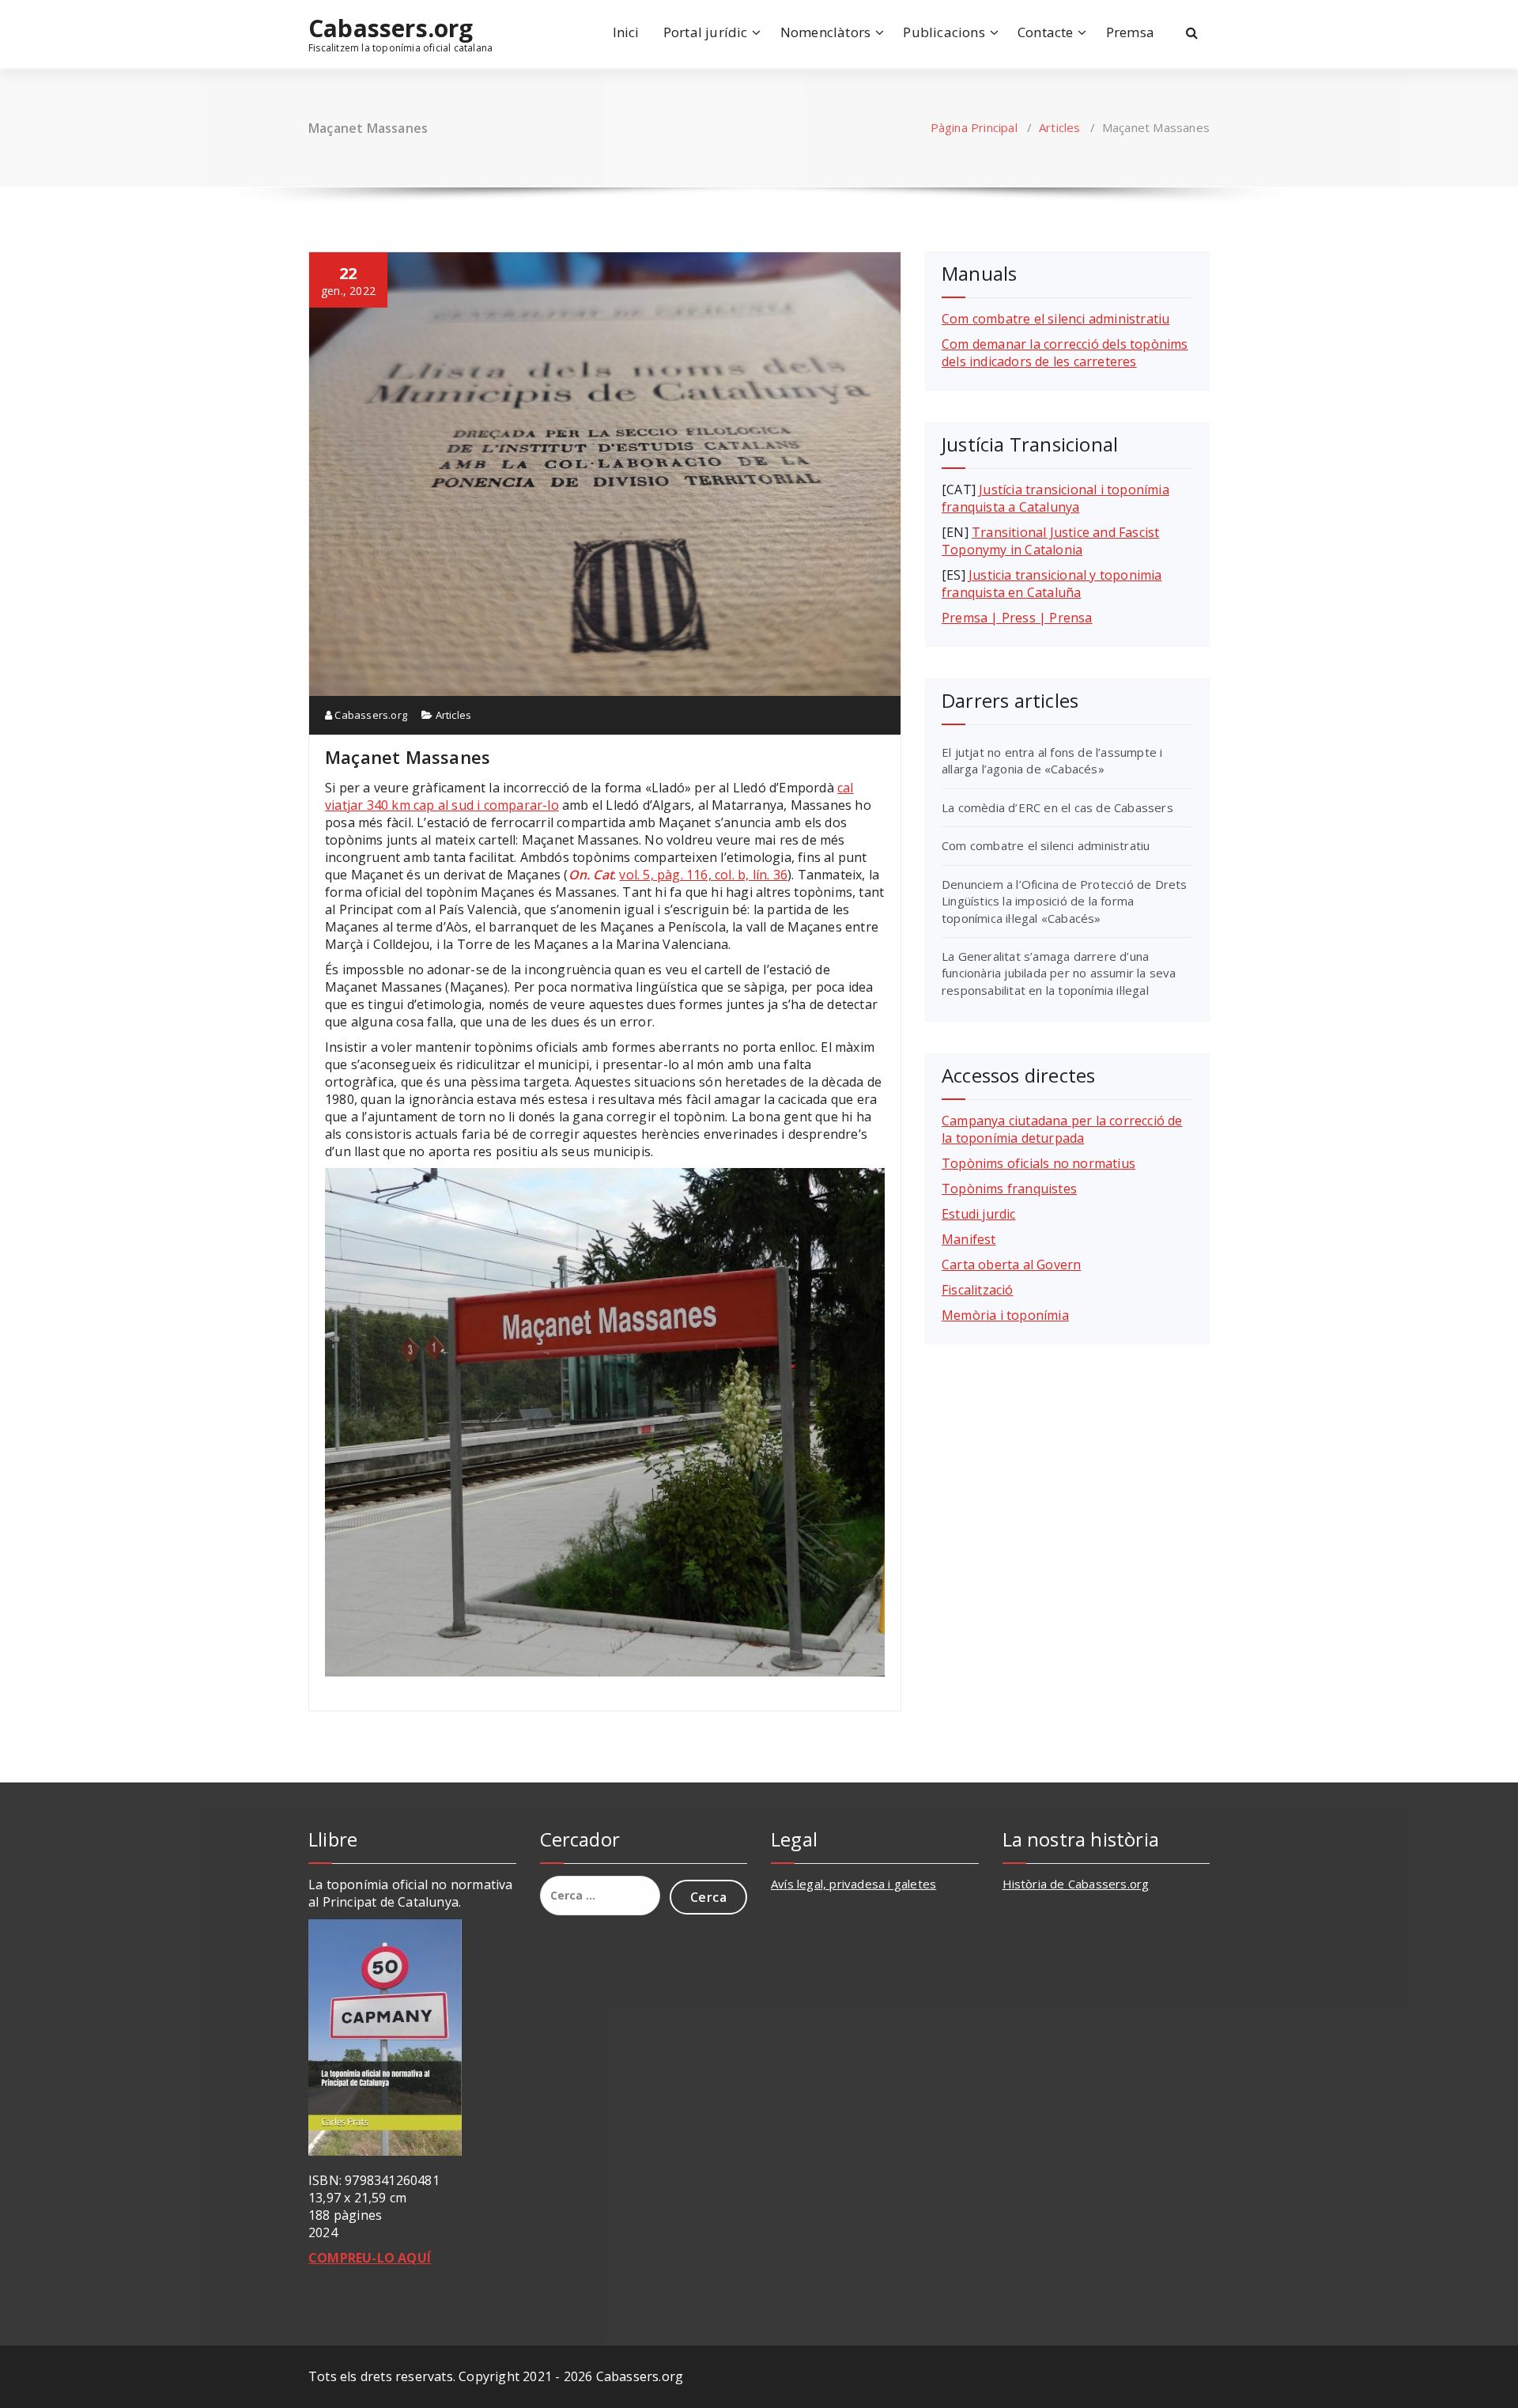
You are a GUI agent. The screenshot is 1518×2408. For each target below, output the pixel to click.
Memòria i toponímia (1005, 1315)
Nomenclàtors (825, 32)
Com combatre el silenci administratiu (1055, 319)
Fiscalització (978, 1290)
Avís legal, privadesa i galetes (853, 1884)
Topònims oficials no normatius (1038, 1163)
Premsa (1130, 32)
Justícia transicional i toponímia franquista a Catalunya (1055, 498)
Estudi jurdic (979, 1214)
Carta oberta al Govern (1011, 1264)
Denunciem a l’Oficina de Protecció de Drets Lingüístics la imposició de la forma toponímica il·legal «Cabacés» (1065, 901)
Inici (626, 32)
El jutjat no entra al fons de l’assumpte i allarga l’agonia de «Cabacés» (1052, 760)
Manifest (969, 1239)
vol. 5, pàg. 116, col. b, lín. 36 (703, 875)
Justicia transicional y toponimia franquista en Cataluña (1052, 584)
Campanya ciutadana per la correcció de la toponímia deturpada (1062, 1129)
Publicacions (944, 32)
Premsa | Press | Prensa (1017, 618)
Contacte (1046, 32)
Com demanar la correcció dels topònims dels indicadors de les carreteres (1065, 353)
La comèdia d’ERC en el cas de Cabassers (1057, 807)
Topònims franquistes (1009, 1189)
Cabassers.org (391, 28)
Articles (1060, 127)
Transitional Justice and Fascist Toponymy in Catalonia (1050, 541)
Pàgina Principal (974, 127)
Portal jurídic (706, 32)
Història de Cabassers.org (1076, 1884)
